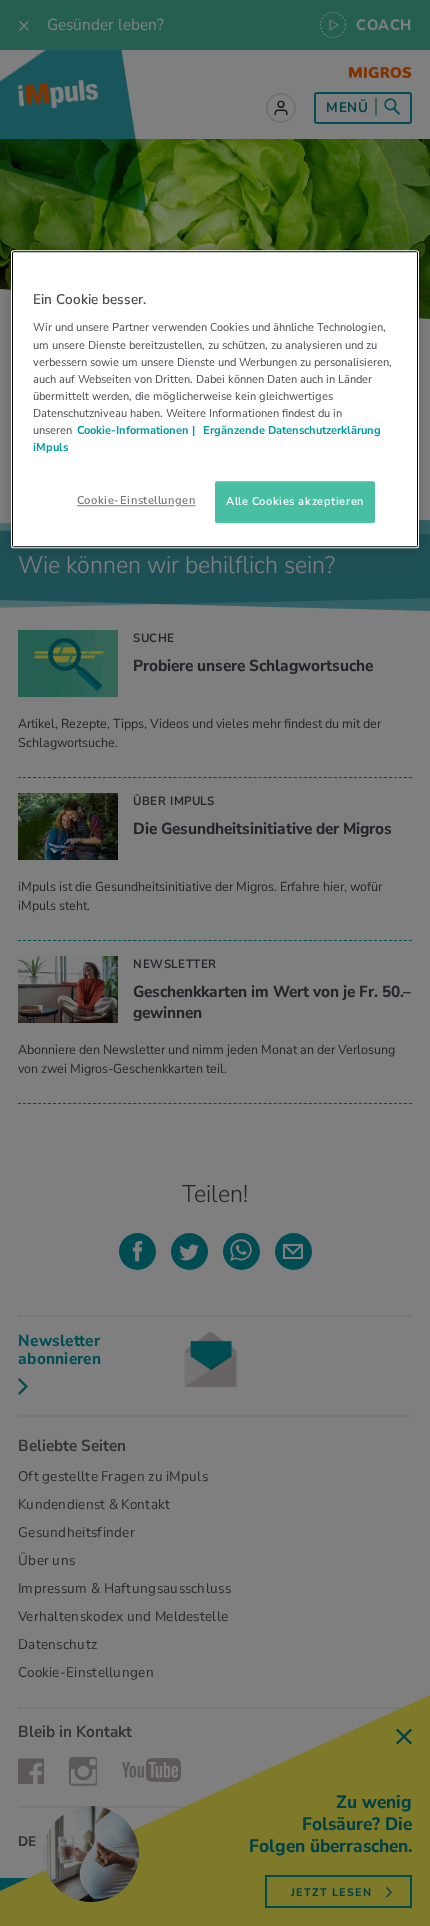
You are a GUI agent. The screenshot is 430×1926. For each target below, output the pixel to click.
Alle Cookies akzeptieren (295, 501)
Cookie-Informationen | (136, 430)
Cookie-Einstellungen (136, 500)
